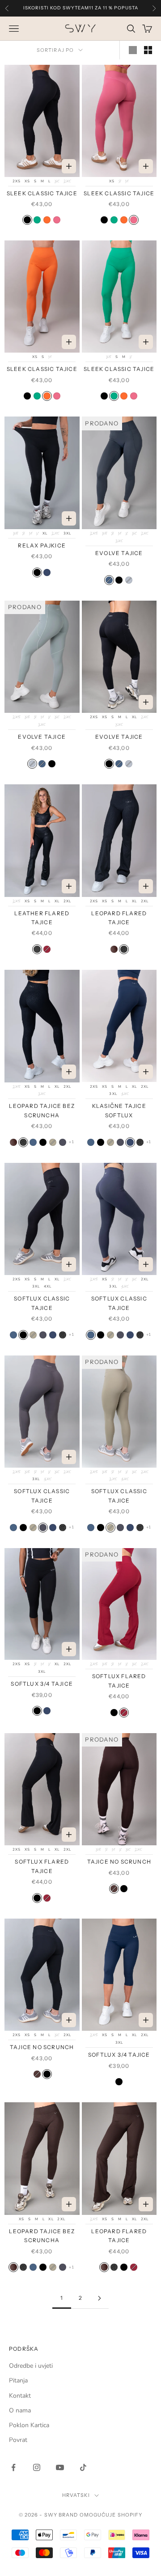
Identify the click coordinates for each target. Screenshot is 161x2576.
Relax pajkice (42, 545)
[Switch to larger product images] (133, 50)
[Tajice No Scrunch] (114, 1889)
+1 (71, 1142)
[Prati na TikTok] (83, 2467)
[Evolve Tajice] (109, 580)
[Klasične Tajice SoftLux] (130, 1142)
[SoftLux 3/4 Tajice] (37, 1711)
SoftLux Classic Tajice (42, 1303)
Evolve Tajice (119, 553)
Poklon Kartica (29, 2425)
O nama (20, 2410)
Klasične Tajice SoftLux (119, 1110)
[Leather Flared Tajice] (37, 949)
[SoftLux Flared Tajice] (47, 949)
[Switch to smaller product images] (148, 50)
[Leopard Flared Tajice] (114, 949)
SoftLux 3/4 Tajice (42, 1684)
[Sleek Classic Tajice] (27, 220)
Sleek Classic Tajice (42, 193)
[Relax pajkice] (37, 572)
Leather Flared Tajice (42, 918)
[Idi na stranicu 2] (99, 2298)
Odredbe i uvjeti (31, 2366)
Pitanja (18, 2380)
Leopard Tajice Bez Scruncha (42, 1110)
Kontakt (20, 2396)
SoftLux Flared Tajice (119, 1681)
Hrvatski (76, 2495)
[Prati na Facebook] (13, 2467)
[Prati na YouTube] (60, 2467)
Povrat (18, 2440)
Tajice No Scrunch (119, 1862)
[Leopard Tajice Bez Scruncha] (13, 1142)
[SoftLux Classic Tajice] (33, 1142)
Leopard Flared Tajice (119, 918)
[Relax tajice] (47, 572)
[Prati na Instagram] (37, 2467)
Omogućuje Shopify (111, 2515)
